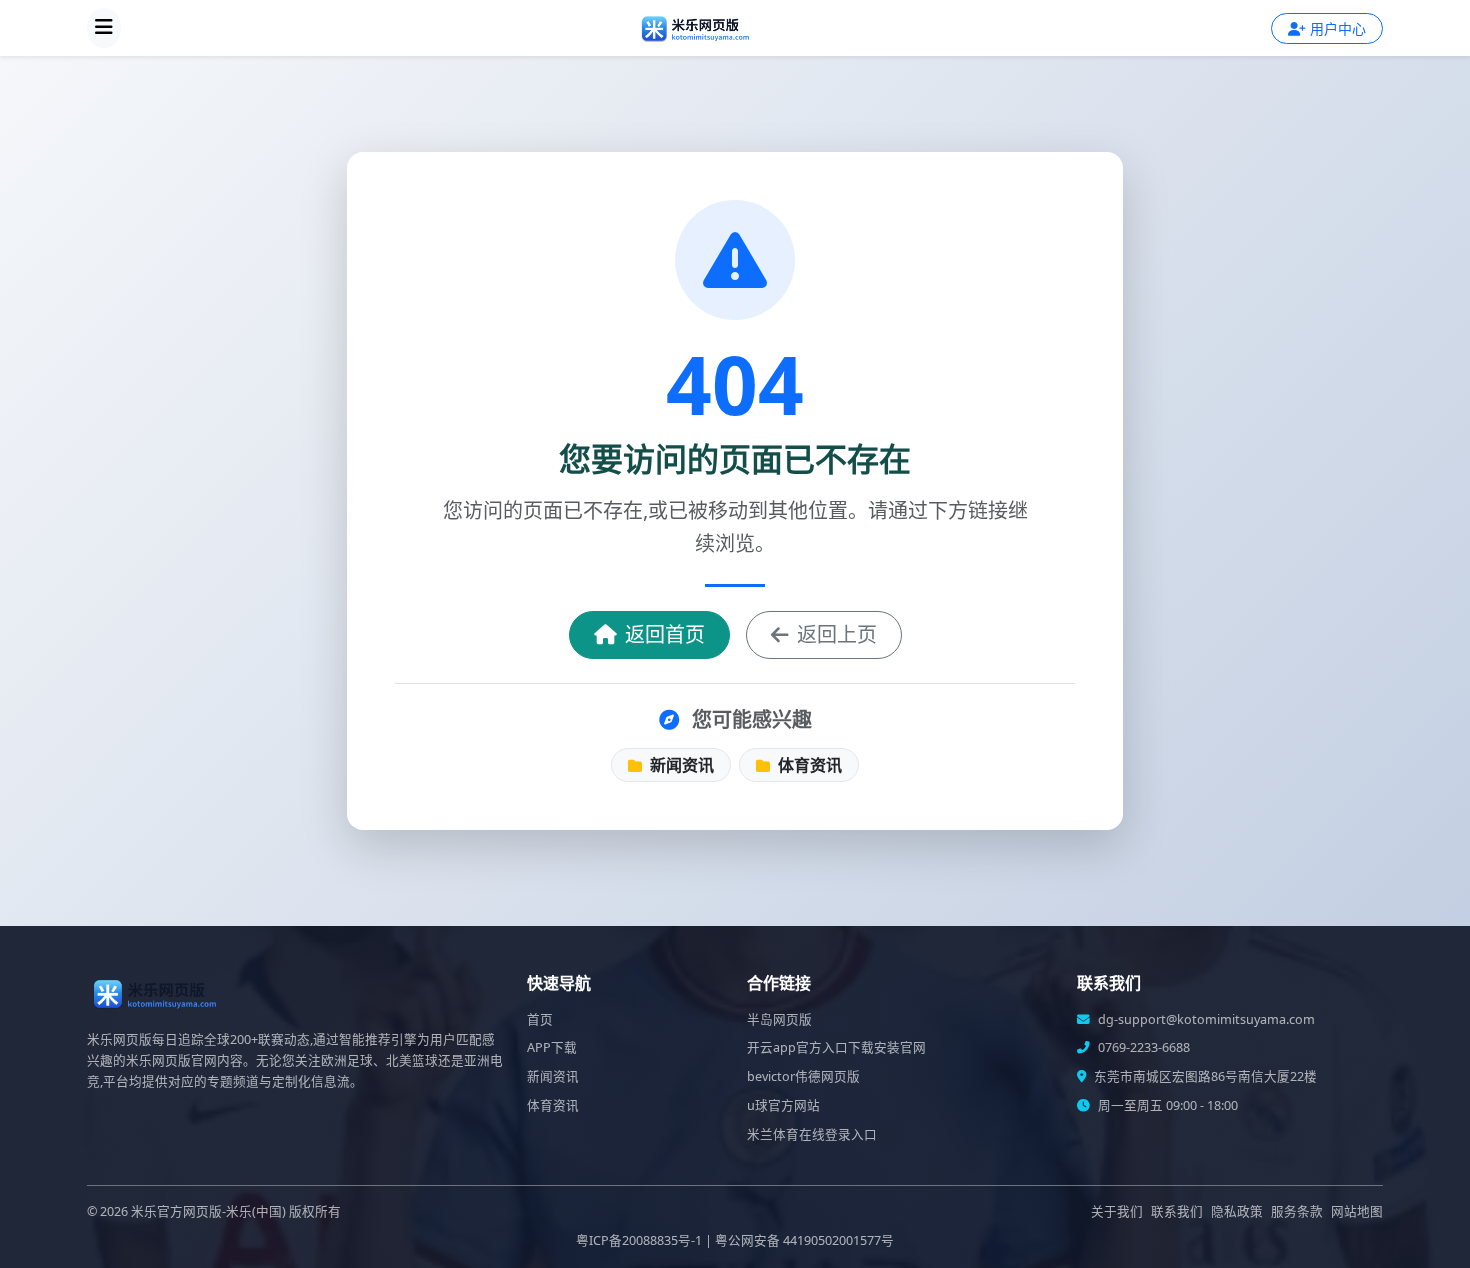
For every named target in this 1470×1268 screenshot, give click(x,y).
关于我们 (1117, 1211)
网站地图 (1357, 1211)
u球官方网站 (783, 1105)
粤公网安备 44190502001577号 (804, 1240)
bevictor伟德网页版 (803, 1076)
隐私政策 (1237, 1211)
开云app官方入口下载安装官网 (836, 1047)
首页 (540, 1019)
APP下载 (552, 1047)
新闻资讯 (680, 765)
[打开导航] (104, 28)
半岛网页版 (779, 1019)
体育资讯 (808, 765)
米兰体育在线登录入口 (812, 1134)
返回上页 (837, 634)
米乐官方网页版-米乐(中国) (208, 1211)
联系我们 (1177, 1211)
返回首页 (665, 634)
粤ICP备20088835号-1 (639, 1240)
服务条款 (1297, 1211)
